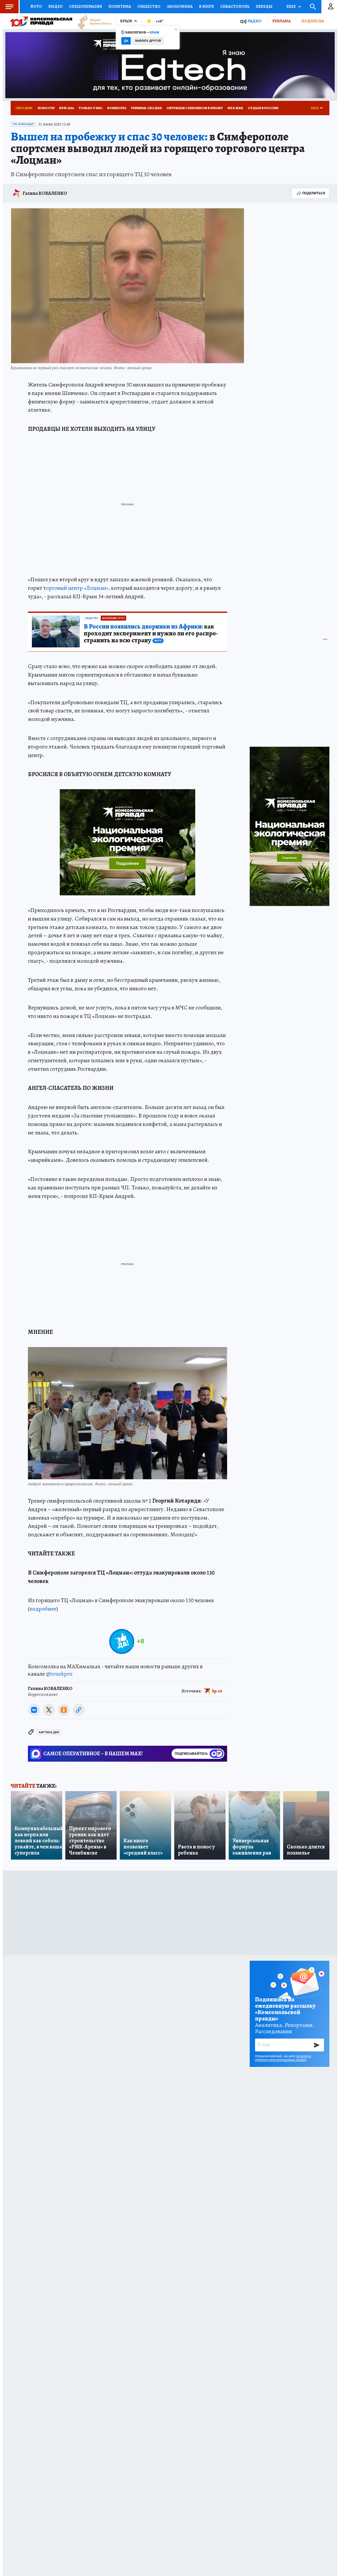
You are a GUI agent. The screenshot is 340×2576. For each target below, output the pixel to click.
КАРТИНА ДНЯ (49, 1732)
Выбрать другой (148, 41)
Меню (9, 7)
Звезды (264, 6)
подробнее (43, 1609)
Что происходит (23, 124)
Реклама (281, 21)
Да (126, 41)
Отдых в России (263, 108)
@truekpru (59, 1674)
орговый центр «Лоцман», (78, 588)
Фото (36, 6)
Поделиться (314, 193)
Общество (149, 6)
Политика (120, 6)
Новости (46, 108)
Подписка (313, 21)
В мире (206, 6)
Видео (56, 6)
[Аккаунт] (331, 7)
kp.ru (217, 1691)
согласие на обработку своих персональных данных (283, 2058)
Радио (255, 21)
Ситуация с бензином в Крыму (195, 108)
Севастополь (235, 6)
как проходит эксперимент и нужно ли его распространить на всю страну (151, 634)
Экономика (180, 6)
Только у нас (91, 108)
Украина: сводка (146, 108)
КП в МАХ (235, 108)
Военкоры (117, 108)
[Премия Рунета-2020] (92, 21)
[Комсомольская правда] (41, 21)
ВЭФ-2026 (67, 108)
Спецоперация (86, 6)
